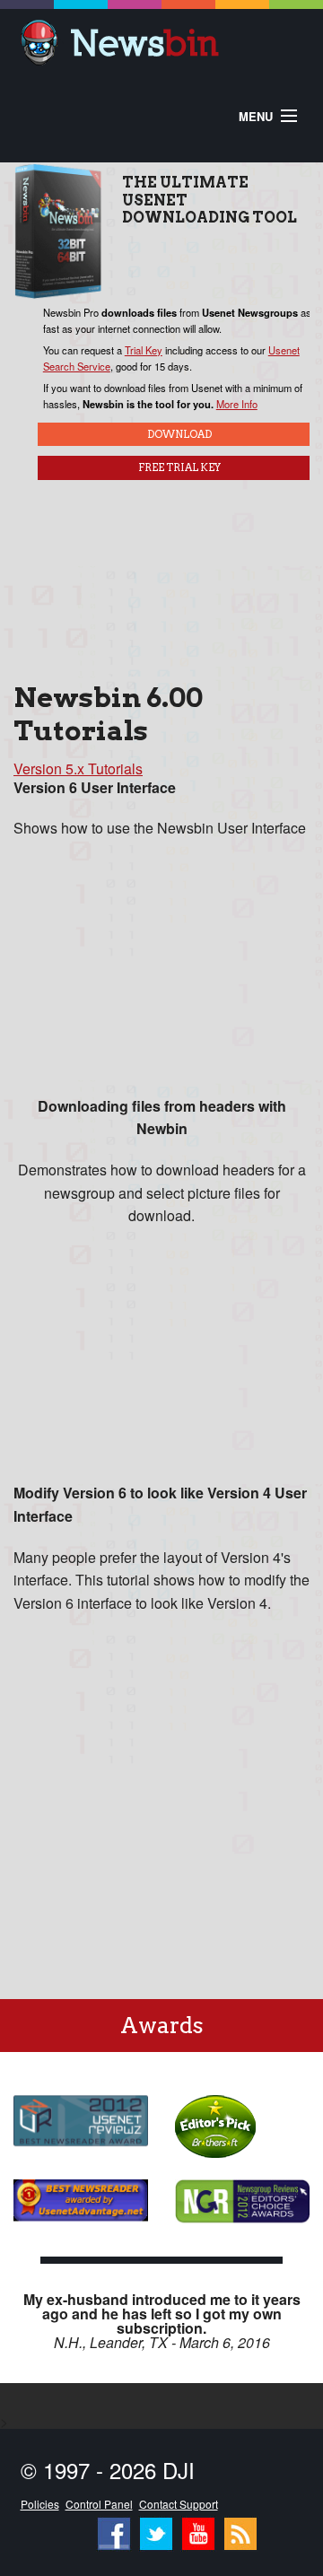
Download (179, 434)
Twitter (156, 2529)
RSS (240, 2529)
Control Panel (99, 2504)
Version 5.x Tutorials (78, 768)
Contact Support (179, 2504)
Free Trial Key (179, 467)
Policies (40, 2504)
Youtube (198, 2529)
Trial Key (144, 350)
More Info (237, 404)
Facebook (114, 2529)
